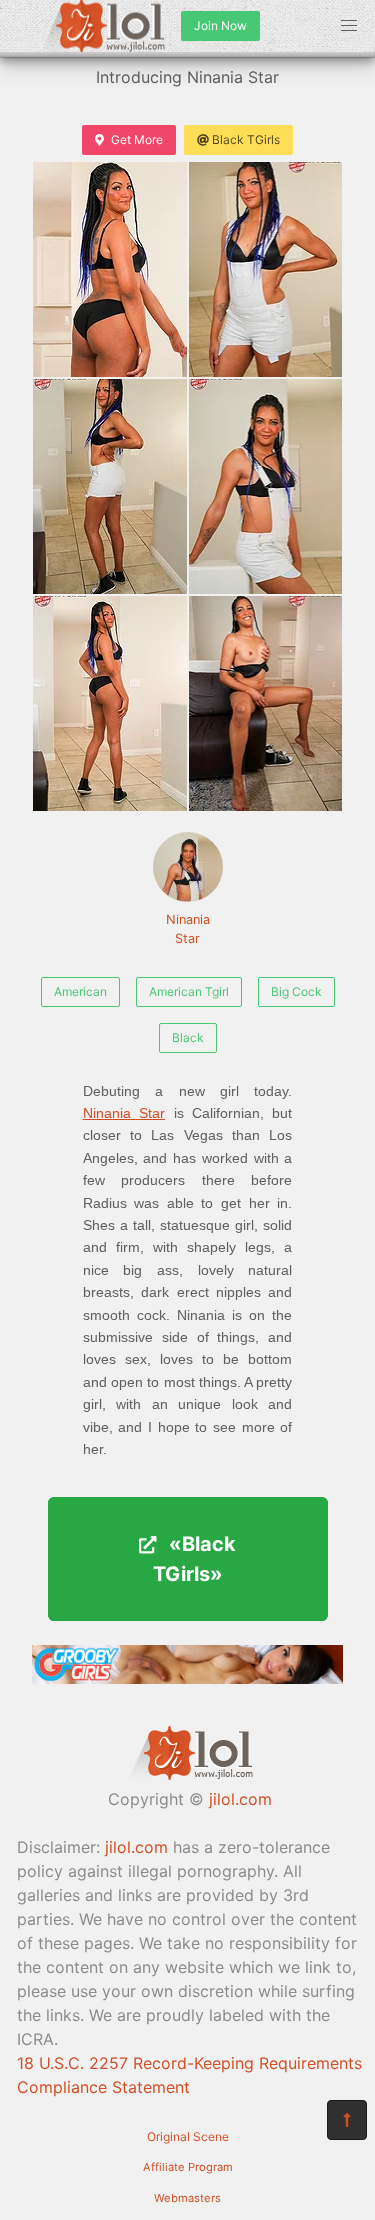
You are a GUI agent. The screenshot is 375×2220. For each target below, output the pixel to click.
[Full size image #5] (266, 703)
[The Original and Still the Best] (187, 1678)
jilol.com (240, 1799)
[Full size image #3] (266, 486)
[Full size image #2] (110, 486)
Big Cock (296, 991)
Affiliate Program (188, 2167)
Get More (137, 139)
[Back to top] (347, 2120)
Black (188, 1037)
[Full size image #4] (110, 703)
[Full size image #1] (266, 269)
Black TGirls (246, 139)
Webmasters (187, 2198)
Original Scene (188, 2136)
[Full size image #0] (110, 269)
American (80, 991)
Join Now (220, 25)
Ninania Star (188, 929)
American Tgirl (189, 991)
